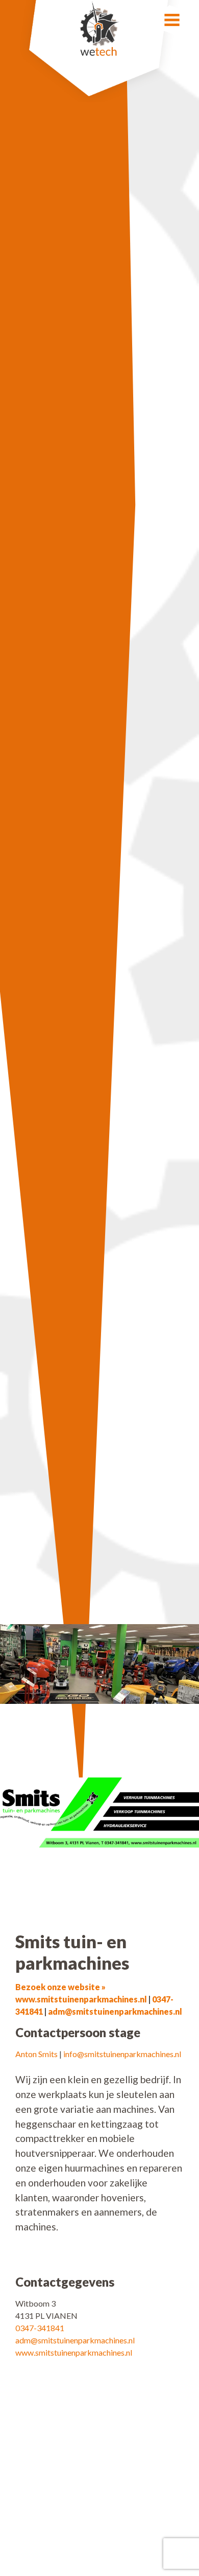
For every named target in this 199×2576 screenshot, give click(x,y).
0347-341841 (40, 2328)
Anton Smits (36, 2054)
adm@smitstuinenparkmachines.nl (115, 2011)
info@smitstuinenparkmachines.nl (122, 2054)
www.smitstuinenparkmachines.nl (74, 2352)
